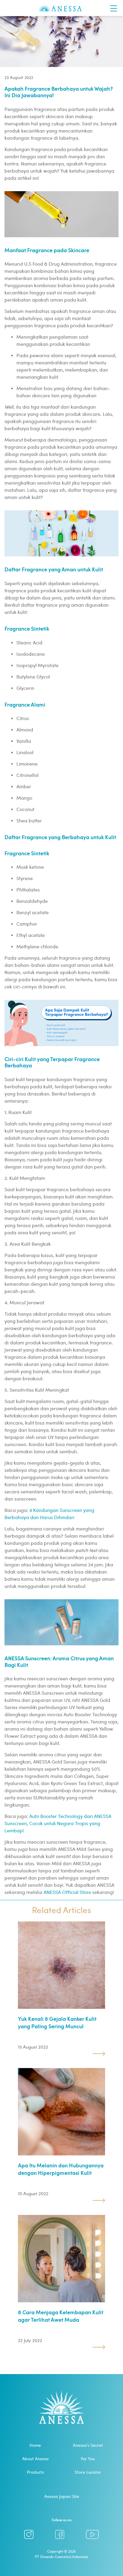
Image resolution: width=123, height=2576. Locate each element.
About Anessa (35, 2459)
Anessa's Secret (88, 2445)
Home (35, 2445)
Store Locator (88, 2472)
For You (88, 2459)
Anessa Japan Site (62, 2496)
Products (35, 2472)
